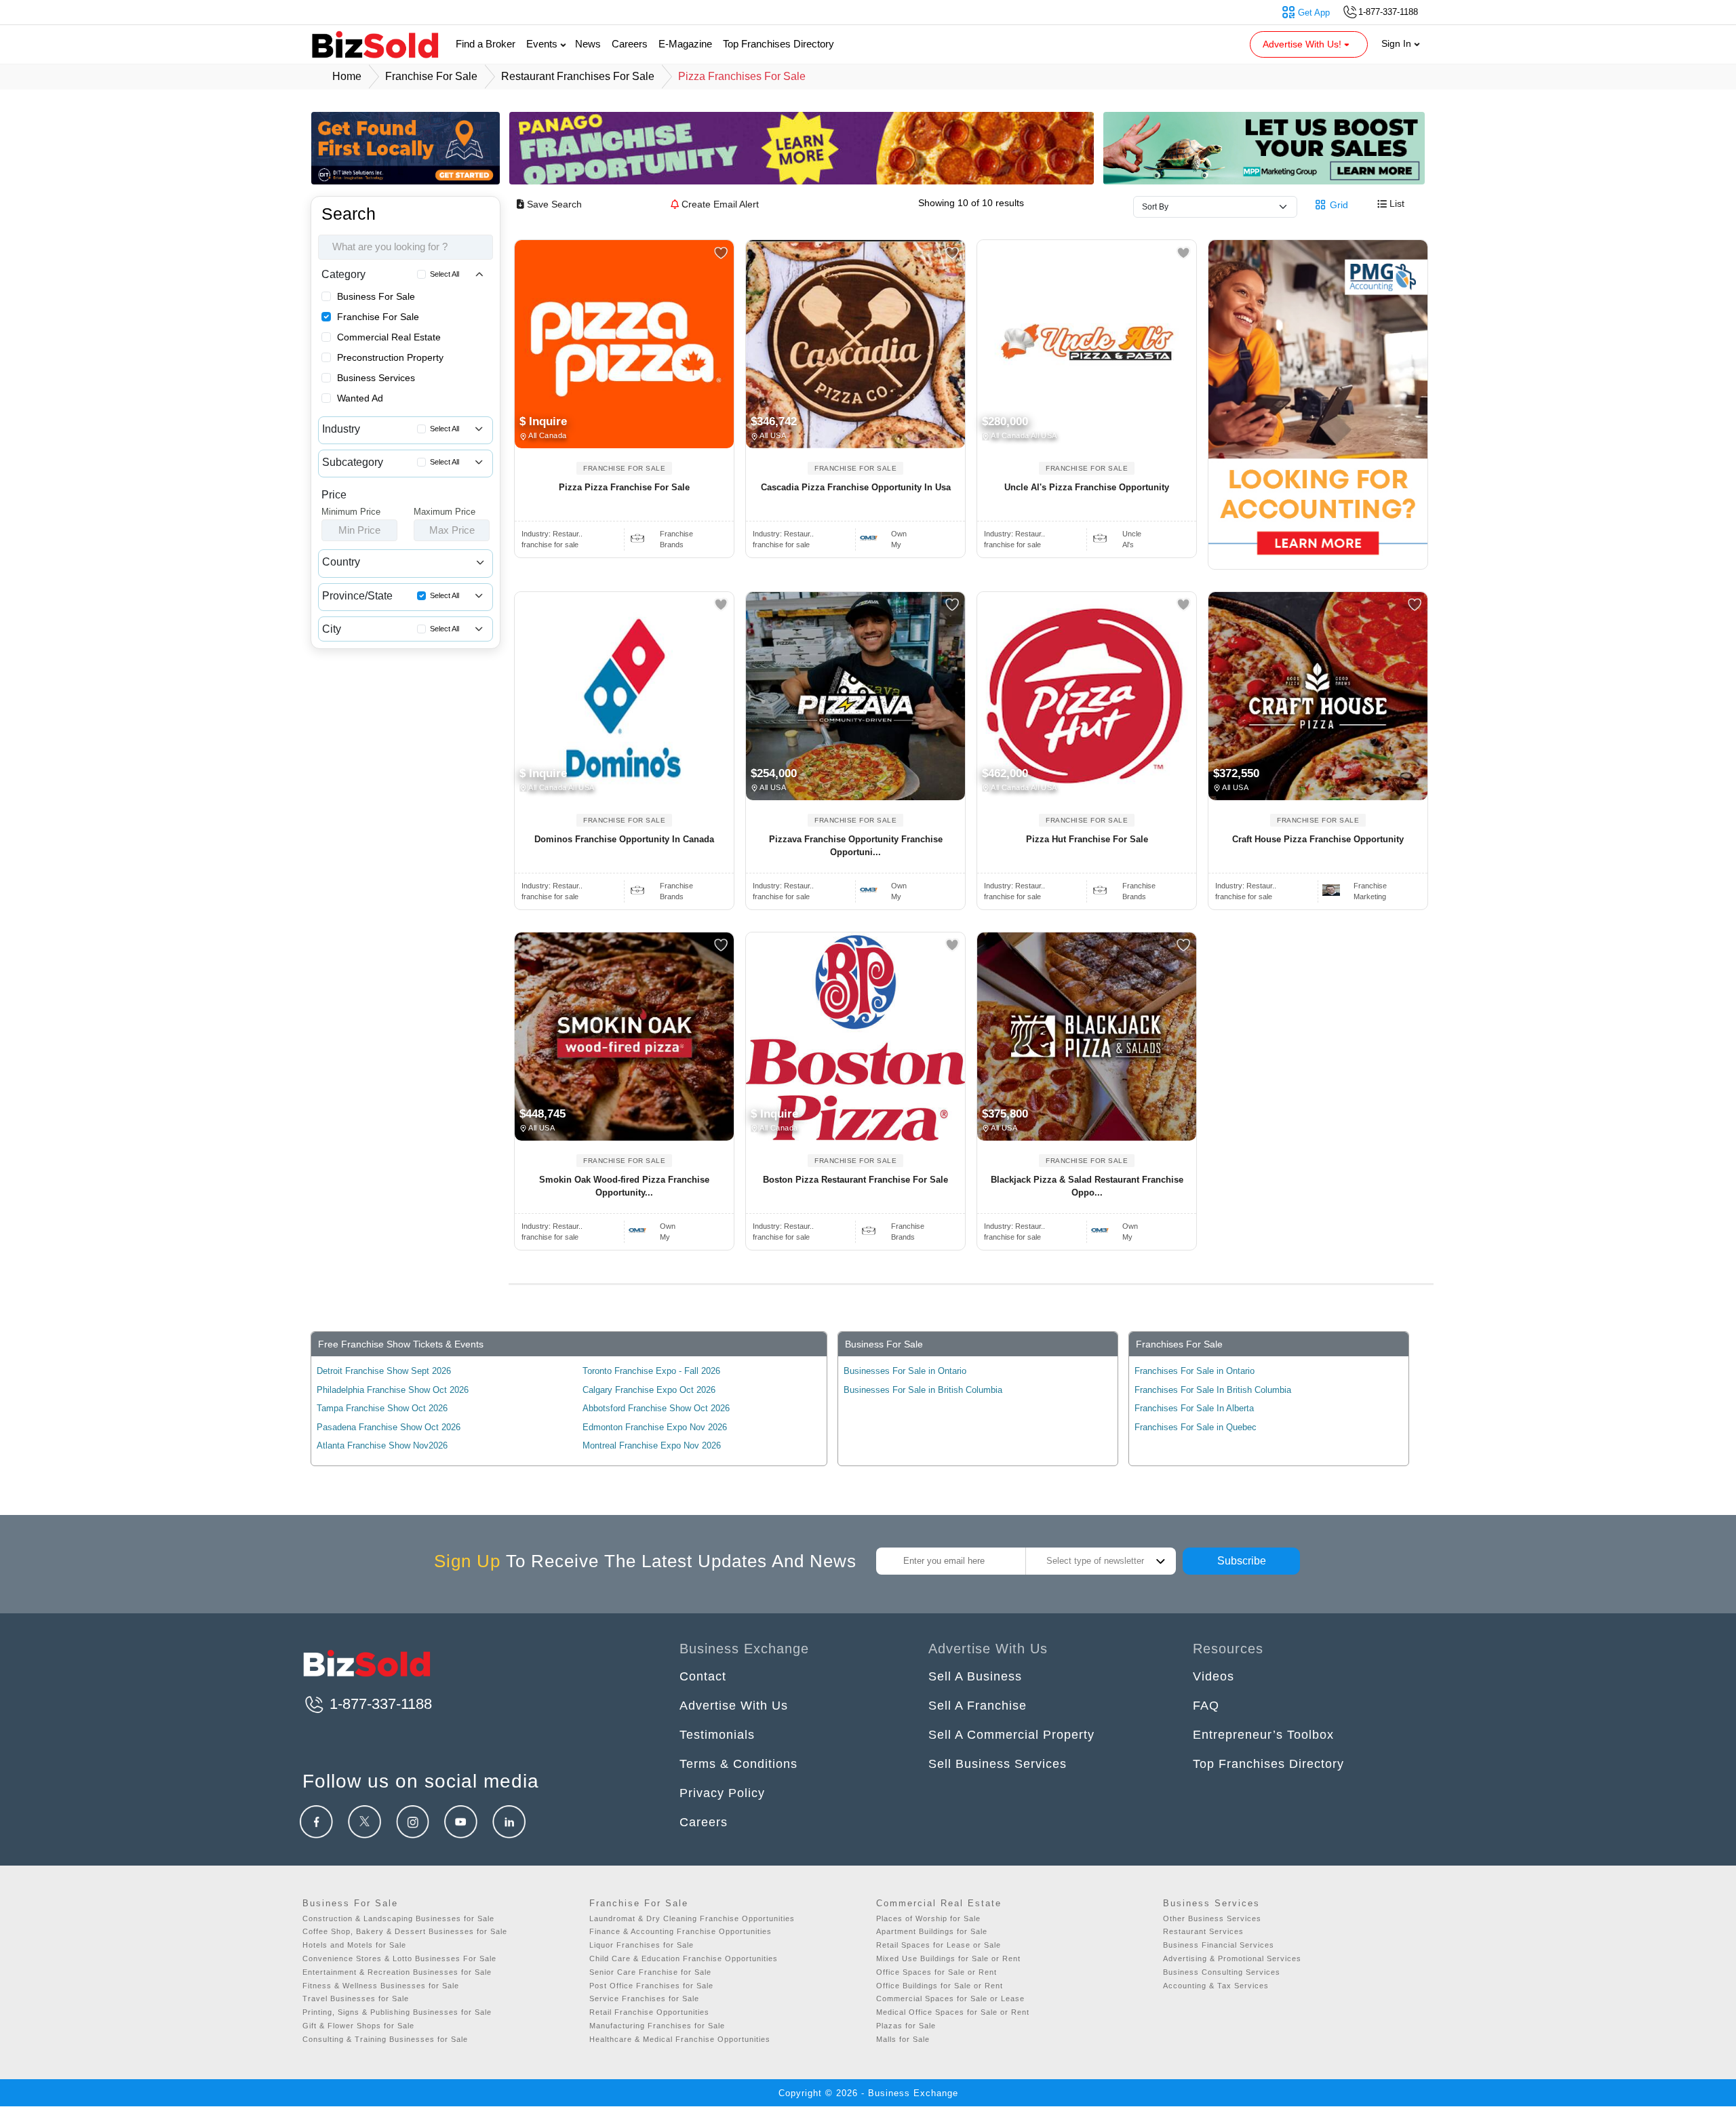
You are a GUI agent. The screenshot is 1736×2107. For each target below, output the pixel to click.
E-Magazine (685, 44)
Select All (445, 274)
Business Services (376, 378)
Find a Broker (486, 44)
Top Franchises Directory (778, 44)
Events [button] (543, 44)
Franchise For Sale (378, 317)
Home (347, 76)
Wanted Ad (360, 398)
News (588, 44)
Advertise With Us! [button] (1303, 44)
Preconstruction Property (390, 357)
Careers (630, 44)
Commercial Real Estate (389, 337)
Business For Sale (376, 296)
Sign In (1398, 43)
